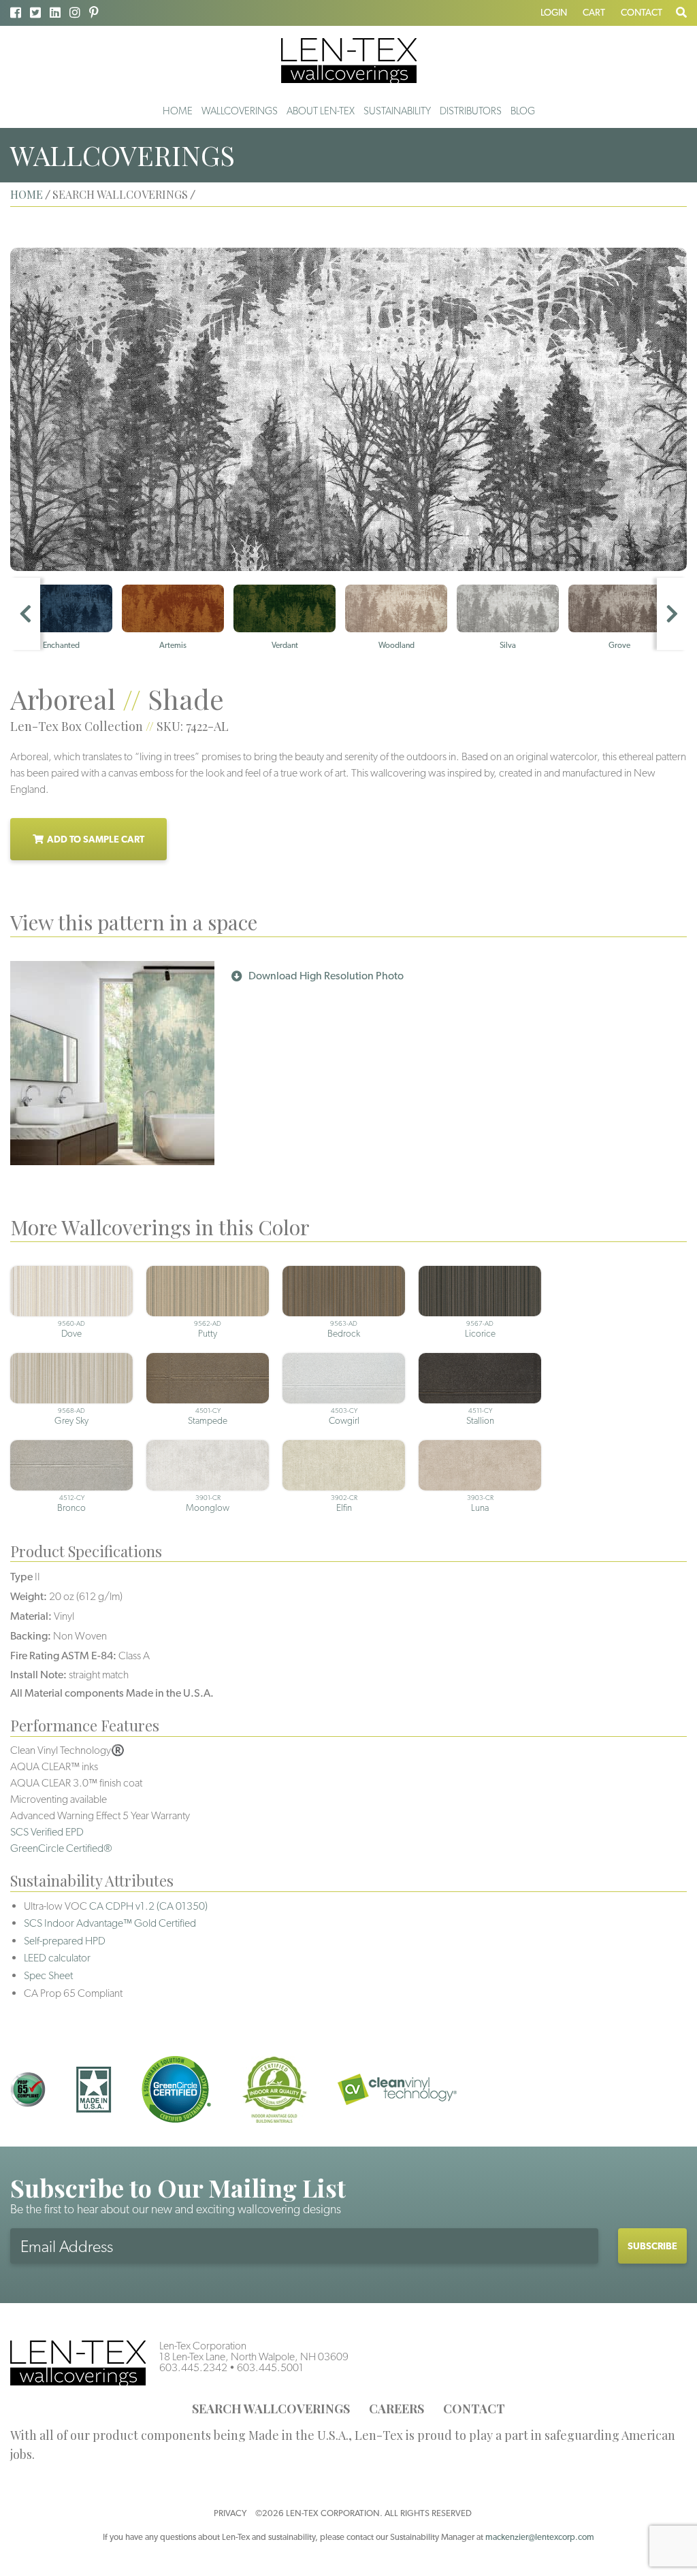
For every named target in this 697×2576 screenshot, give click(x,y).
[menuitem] (178, 111)
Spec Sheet (48, 1975)
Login (554, 12)
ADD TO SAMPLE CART (96, 839)
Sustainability (397, 111)
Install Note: (38, 1675)
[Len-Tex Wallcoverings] (349, 60)
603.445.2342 (193, 2367)
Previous (25, 614)
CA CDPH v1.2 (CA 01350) (148, 1906)
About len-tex (321, 111)
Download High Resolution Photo (326, 976)
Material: (31, 1616)
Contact (642, 12)
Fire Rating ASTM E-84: (63, 1656)
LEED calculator (57, 1958)
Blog (523, 111)
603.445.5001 (270, 2367)
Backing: (31, 1636)
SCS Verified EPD (47, 1832)
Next (672, 614)
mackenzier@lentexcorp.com (540, 2537)
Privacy (230, 2513)
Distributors (471, 111)
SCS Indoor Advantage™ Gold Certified (110, 1923)
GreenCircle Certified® (61, 1848)
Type (21, 1577)
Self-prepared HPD (65, 1941)
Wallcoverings (240, 111)
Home (178, 111)
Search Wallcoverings (271, 2409)
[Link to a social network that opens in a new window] (16, 13)
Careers (396, 2409)
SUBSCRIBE (652, 2246)
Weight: (29, 1596)
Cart (594, 12)
